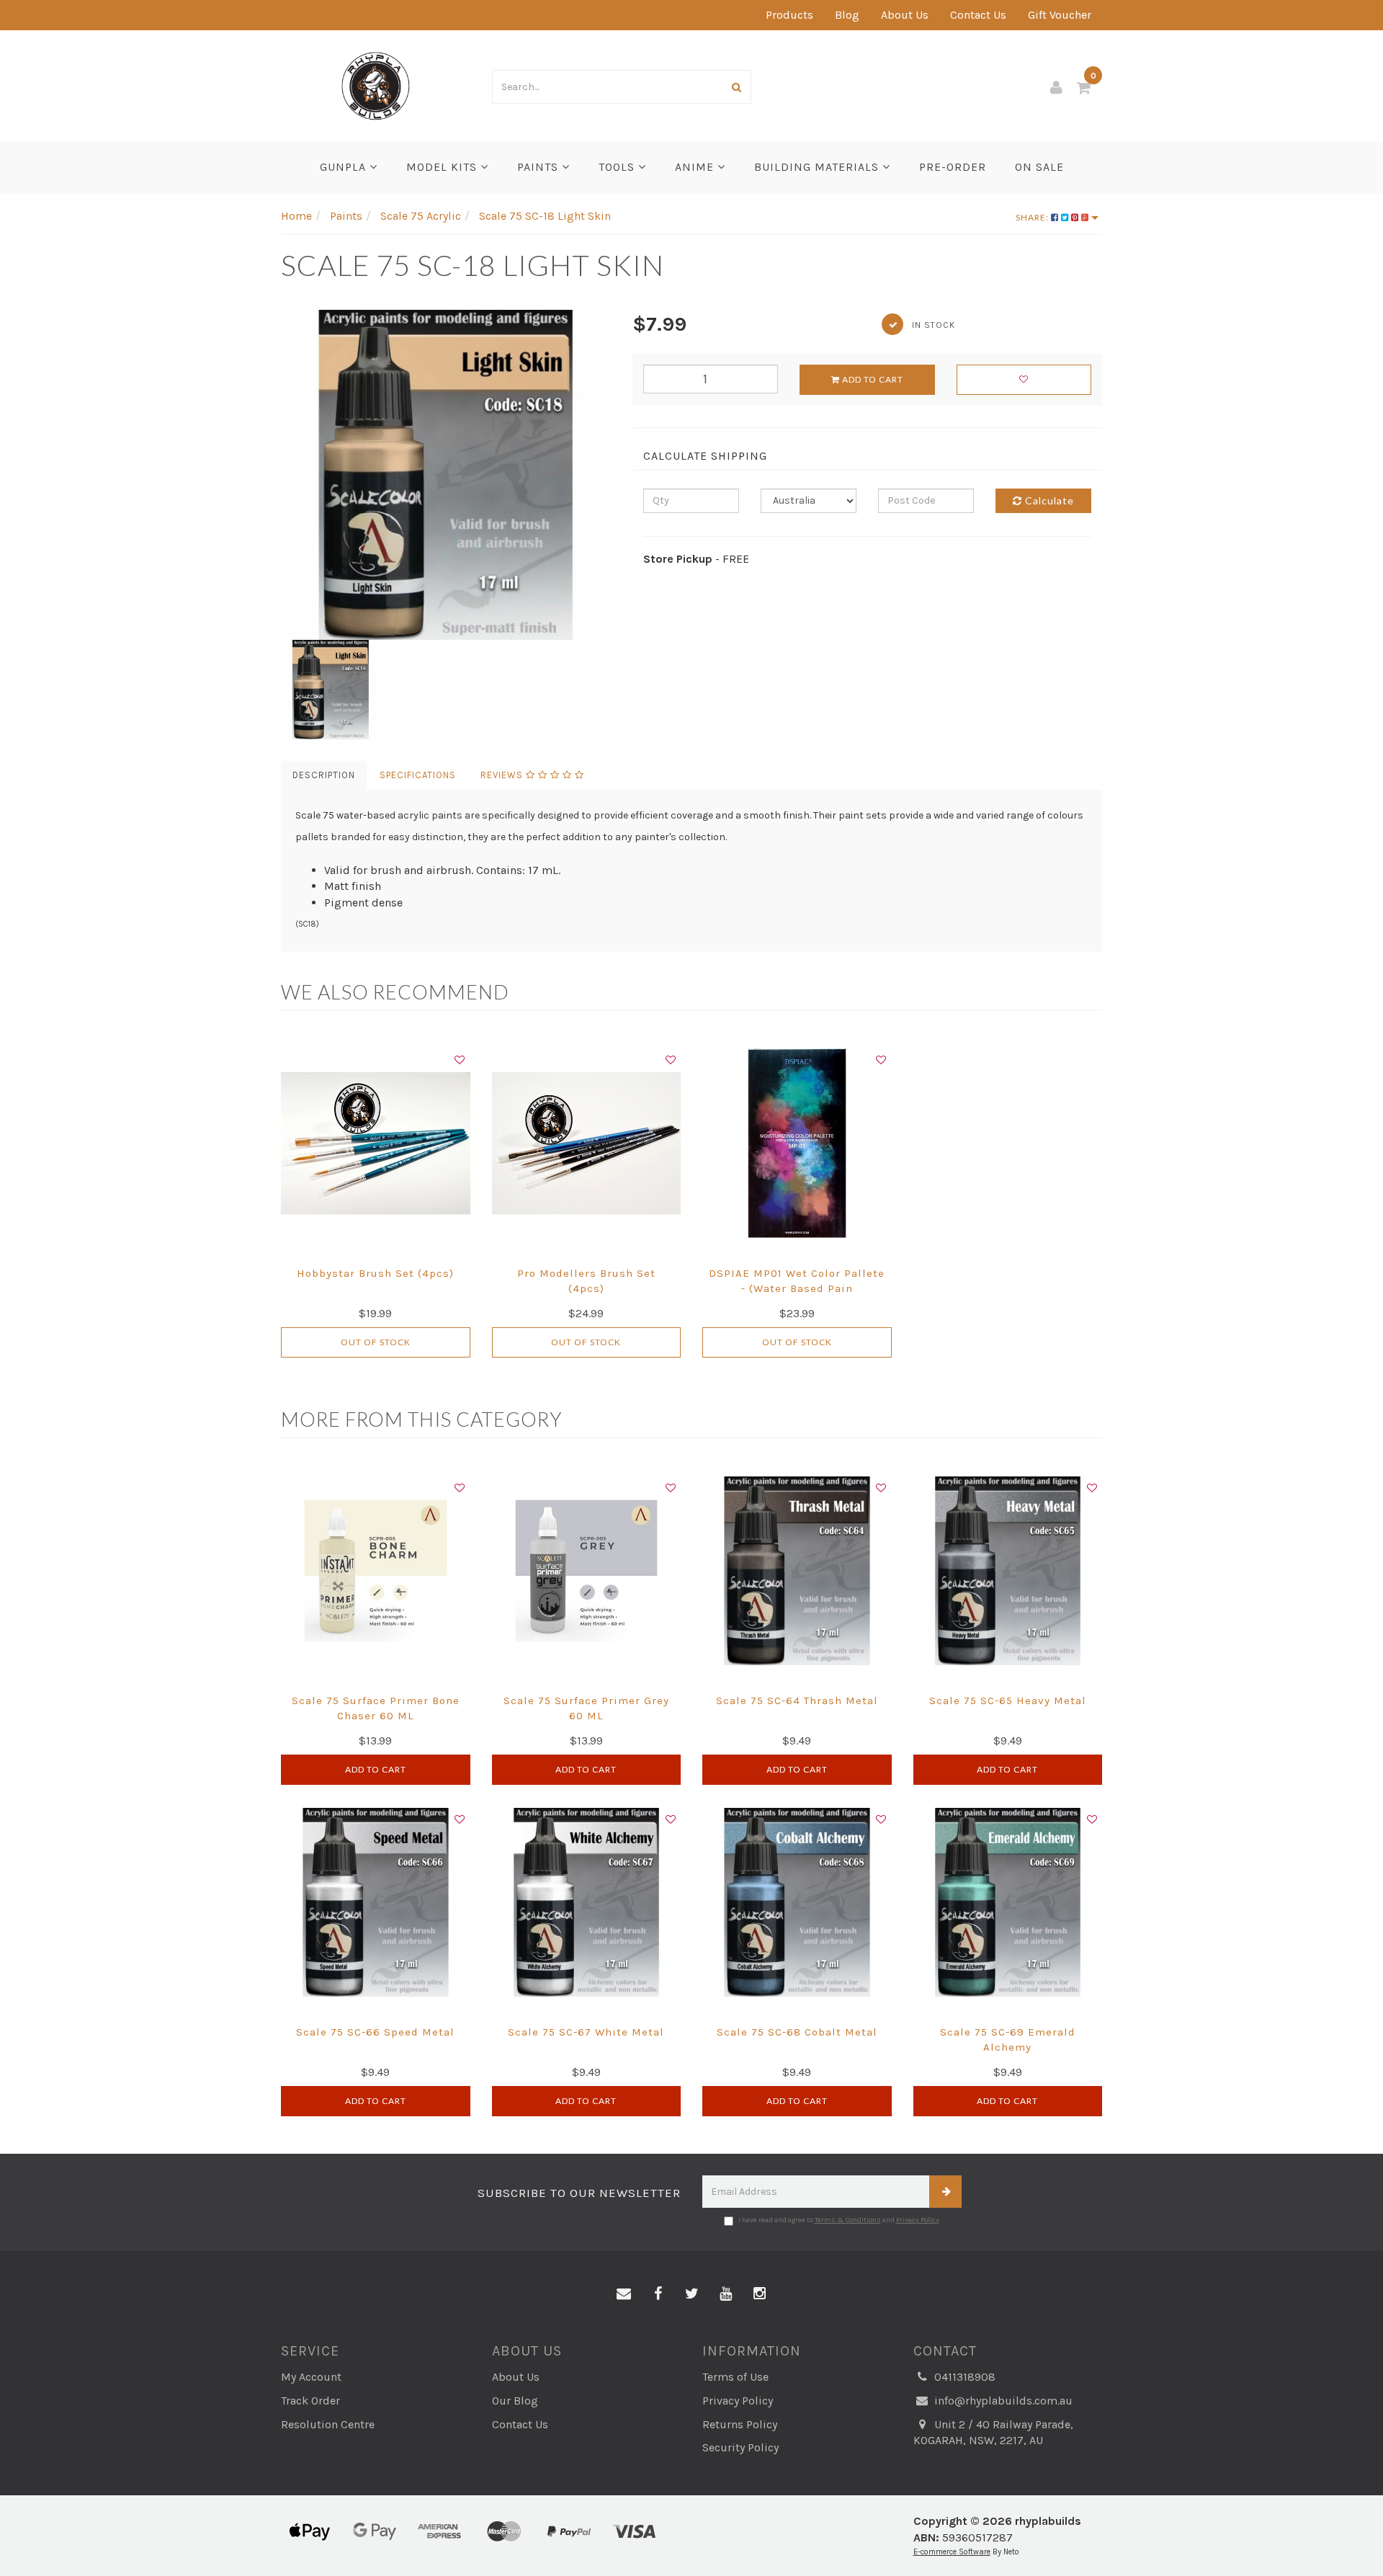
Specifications (418, 775)
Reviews (503, 775)
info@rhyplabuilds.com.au (1002, 2401)
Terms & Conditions (848, 2220)
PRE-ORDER (953, 167)
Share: (1033, 217)
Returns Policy (740, 2424)
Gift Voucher (1060, 15)
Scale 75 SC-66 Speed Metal (375, 2032)
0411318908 (963, 2377)
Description (324, 775)
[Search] (737, 87)
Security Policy (740, 2447)
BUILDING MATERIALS (818, 167)
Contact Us (978, 15)
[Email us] (624, 2294)
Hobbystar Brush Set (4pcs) (375, 1273)
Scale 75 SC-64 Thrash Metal (797, 1701)
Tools (618, 167)
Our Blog (515, 2401)
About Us (905, 15)
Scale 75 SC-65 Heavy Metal (1008, 1701)
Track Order (310, 2401)
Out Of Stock (376, 1342)
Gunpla (345, 167)
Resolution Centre (328, 2424)
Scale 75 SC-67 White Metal (586, 2032)
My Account (311, 2377)
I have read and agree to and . (840, 2220)
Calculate (1048, 500)
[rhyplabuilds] (376, 85)
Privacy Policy (918, 2220)
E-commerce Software (952, 2552)
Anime (696, 167)
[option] (446, 475)
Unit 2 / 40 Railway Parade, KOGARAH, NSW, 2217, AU (993, 2433)
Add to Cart (872, 379)
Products (789, 15)
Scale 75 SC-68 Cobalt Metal (797, 2032)
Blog (847, 15)
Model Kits (443, 167)
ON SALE (1039, 167)
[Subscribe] (945, 2192)
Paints (540, 167)
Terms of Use (735, 2377)
